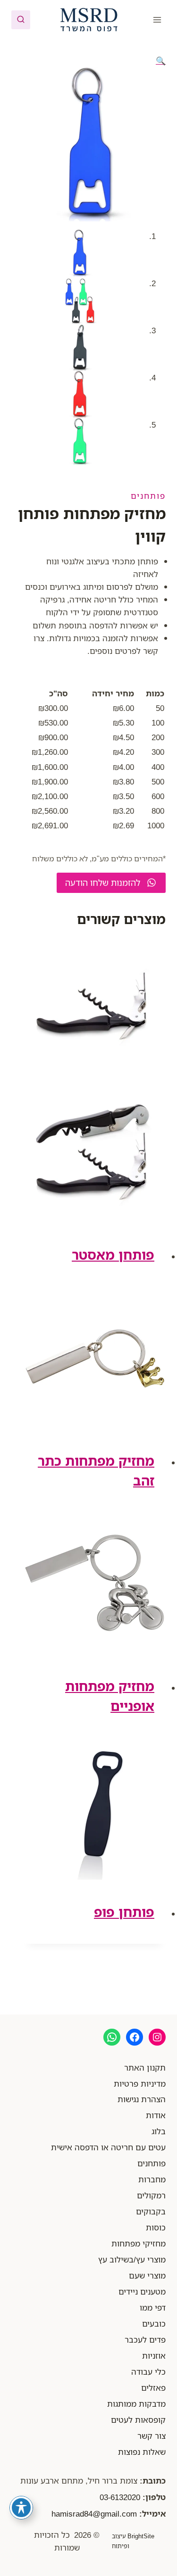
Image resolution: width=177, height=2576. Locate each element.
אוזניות (154, 2356)
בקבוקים (151, 2211)
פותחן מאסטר (113, 1255)
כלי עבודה (148, 2372)
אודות (156, 2115)
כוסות (156, 2227)
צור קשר (152, 2436)
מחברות (152, 2179)
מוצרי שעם (147, 2275)
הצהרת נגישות (142, 2099)
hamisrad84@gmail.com (94, 2514)
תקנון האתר (145, 2068)
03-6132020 (120, 2497)
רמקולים (151, 2195)
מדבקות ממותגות (136, 2404)
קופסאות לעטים (138, 2420)
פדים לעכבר (145, 2340)
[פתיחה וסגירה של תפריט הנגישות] (21, 2508)
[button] (161, 61)
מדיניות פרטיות (140, 2084)
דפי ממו (153, 2308)
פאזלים (153, 2388)
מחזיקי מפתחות (139, 2243)
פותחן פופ (124, 1912)
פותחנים (148, 496)
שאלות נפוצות (142, 2452)
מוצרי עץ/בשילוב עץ (132, 2259)
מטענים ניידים (142, 2291)
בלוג (159, 2131)
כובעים (154, 2324)
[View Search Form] (21, 20)
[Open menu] (157, 20)
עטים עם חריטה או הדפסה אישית (108, 2147)
